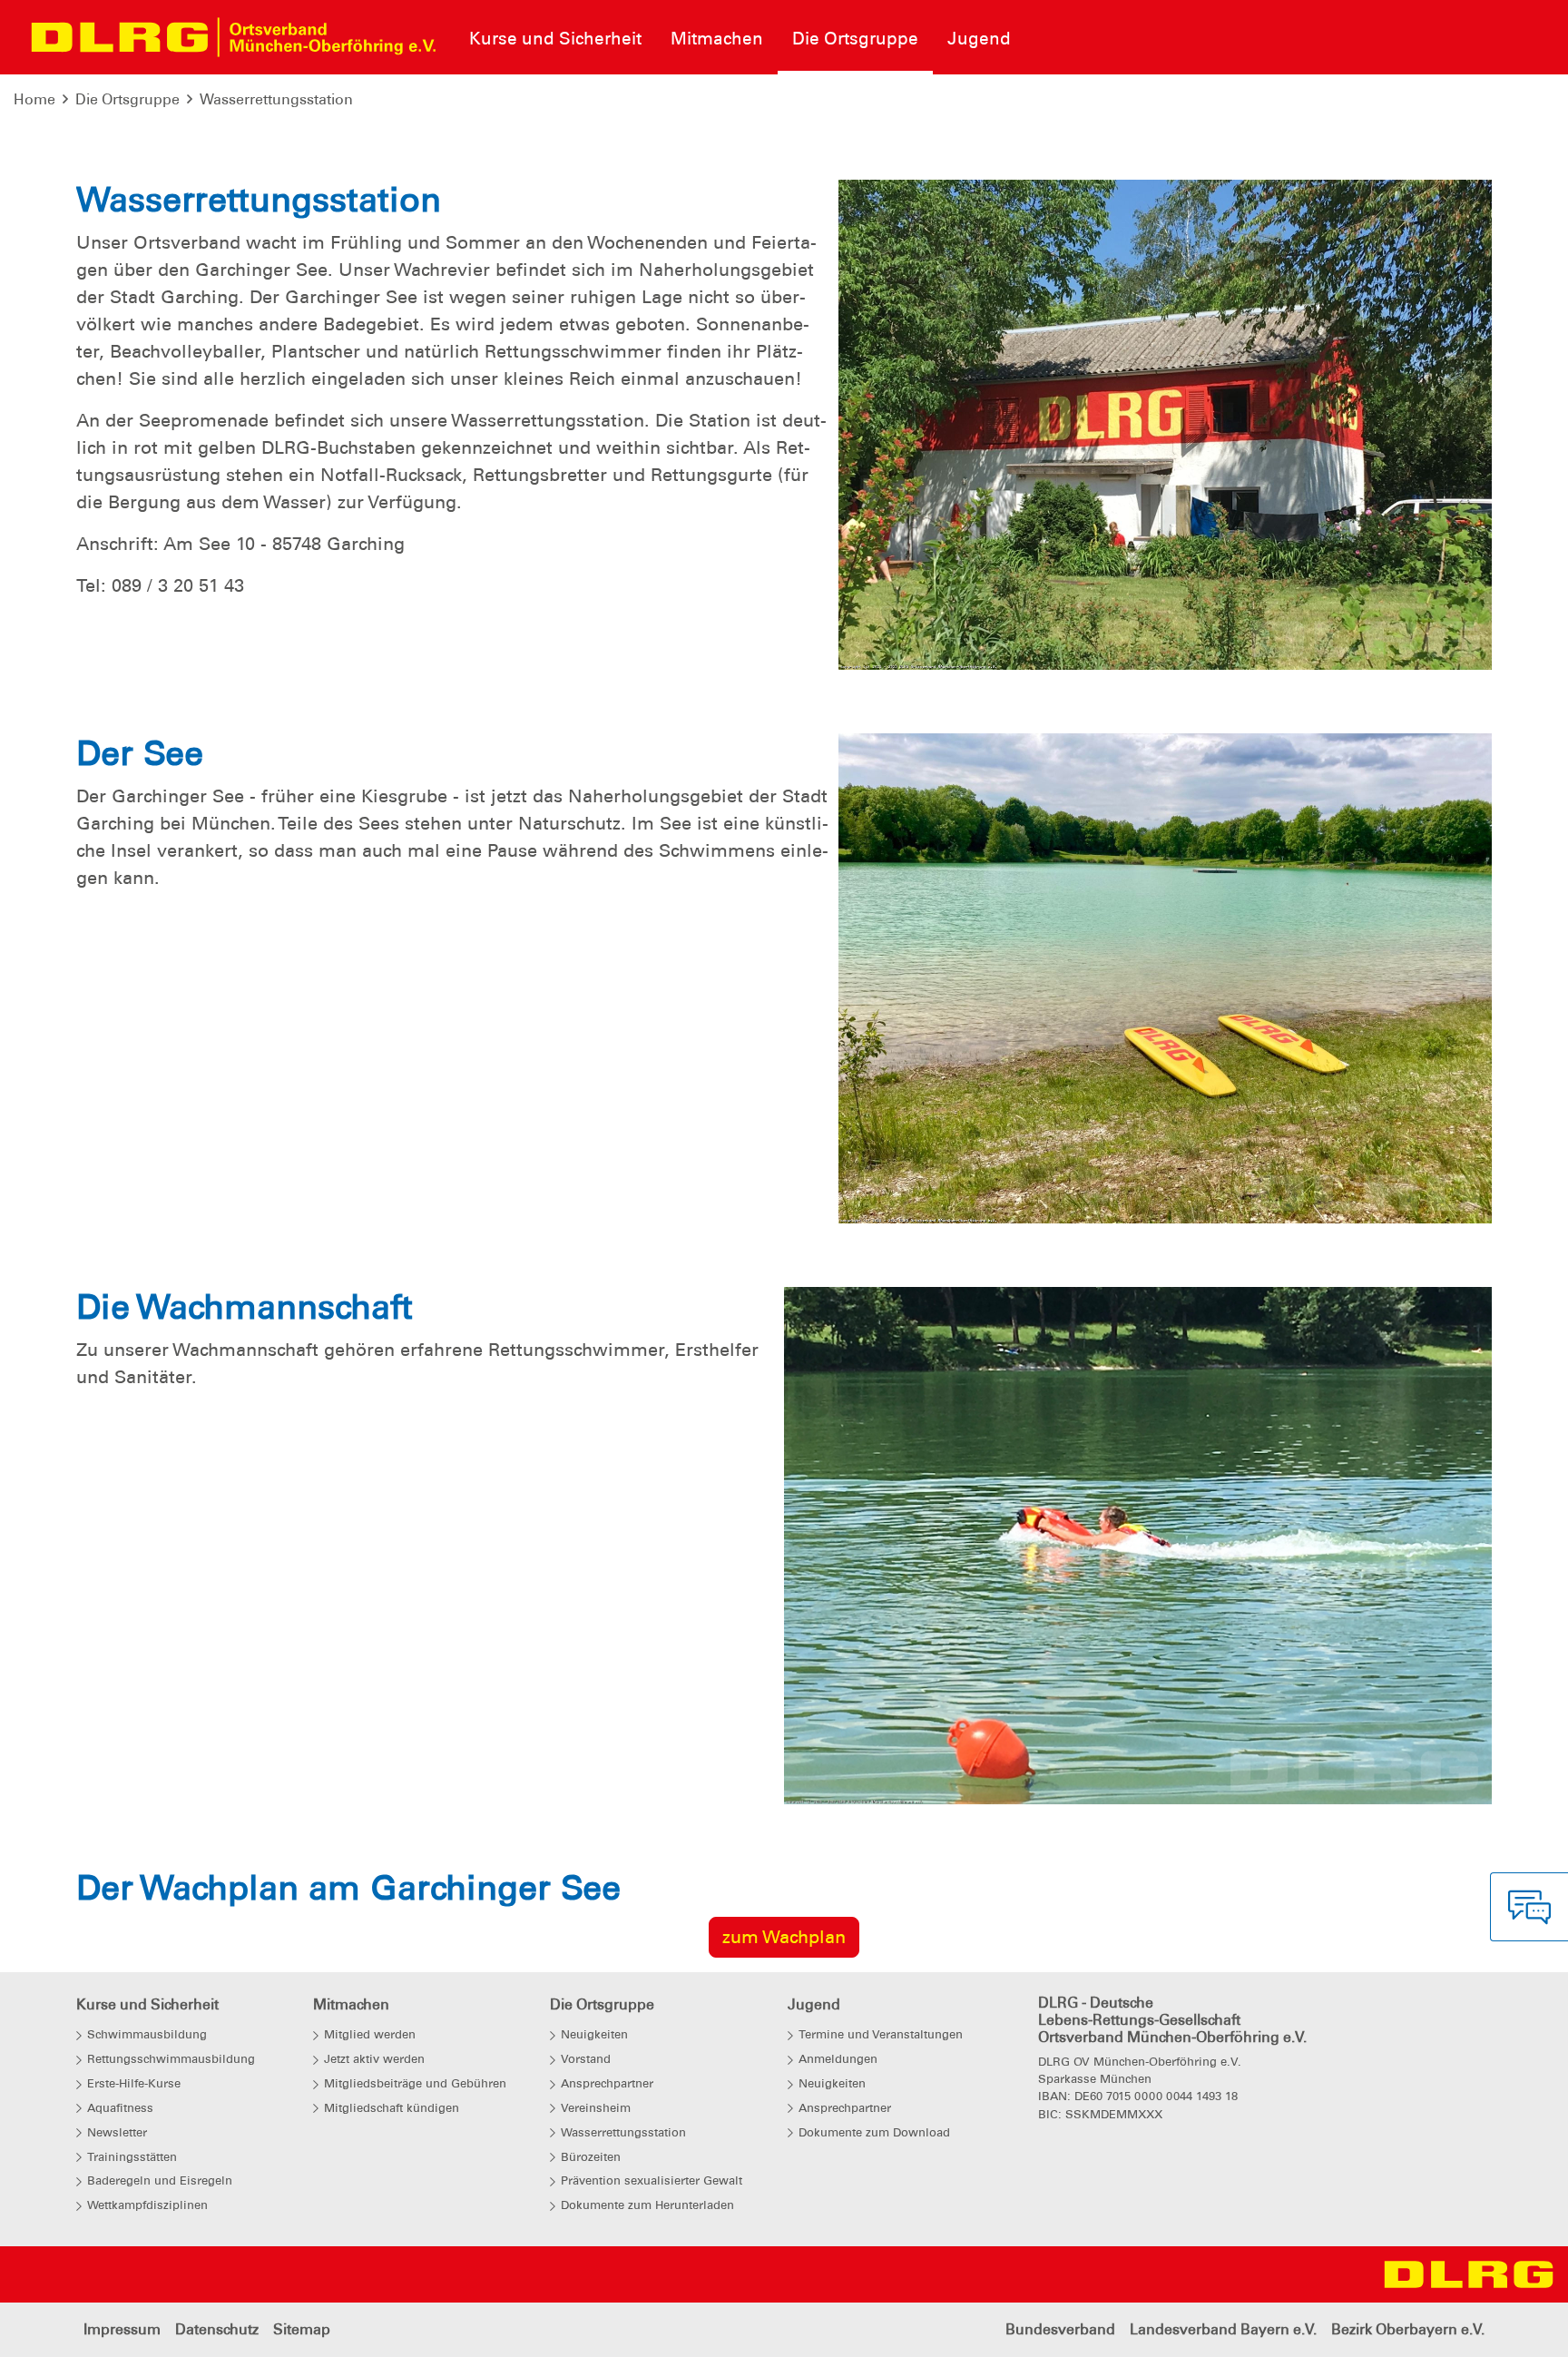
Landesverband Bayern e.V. (1223, 2329)
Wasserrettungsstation (276, 99)
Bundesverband (1060, 2329)
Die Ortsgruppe (127, 99)
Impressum (122, 2329)
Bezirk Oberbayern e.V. (1408, 2329)
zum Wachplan (784, 1937)
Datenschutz (217, 2329)
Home (34, 99)
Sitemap (302, 2329)
